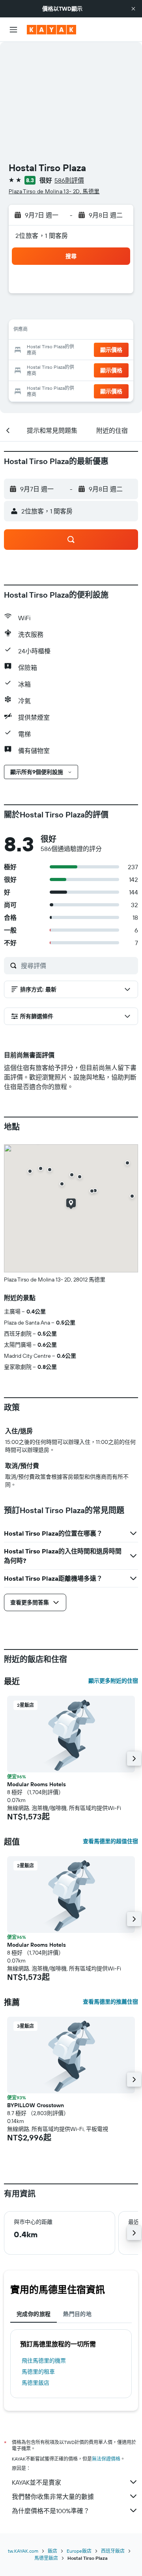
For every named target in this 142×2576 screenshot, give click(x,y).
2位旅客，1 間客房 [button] (42, 236)
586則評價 (69, 180)
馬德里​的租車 (38, 2372)
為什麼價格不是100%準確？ (51, 2511)
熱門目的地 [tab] (77, 2314)
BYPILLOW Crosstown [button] (35, 2105)
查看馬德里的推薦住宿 (110, 2002)
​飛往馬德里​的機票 (44, 2361)
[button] (133, 9)
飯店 (52, 2551)
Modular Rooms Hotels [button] (36, 1784)
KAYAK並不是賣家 (36, 2482)
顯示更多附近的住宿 (113, 1681)
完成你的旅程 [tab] (34, 2314)
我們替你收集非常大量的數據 (53, 2497)
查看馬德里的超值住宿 (110, 1841)
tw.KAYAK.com (23, 2551)
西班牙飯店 (113, 2551)
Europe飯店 (79, 2551)
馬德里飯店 (35, 2383)
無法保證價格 (106, 2459)
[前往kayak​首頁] (51, 30)
